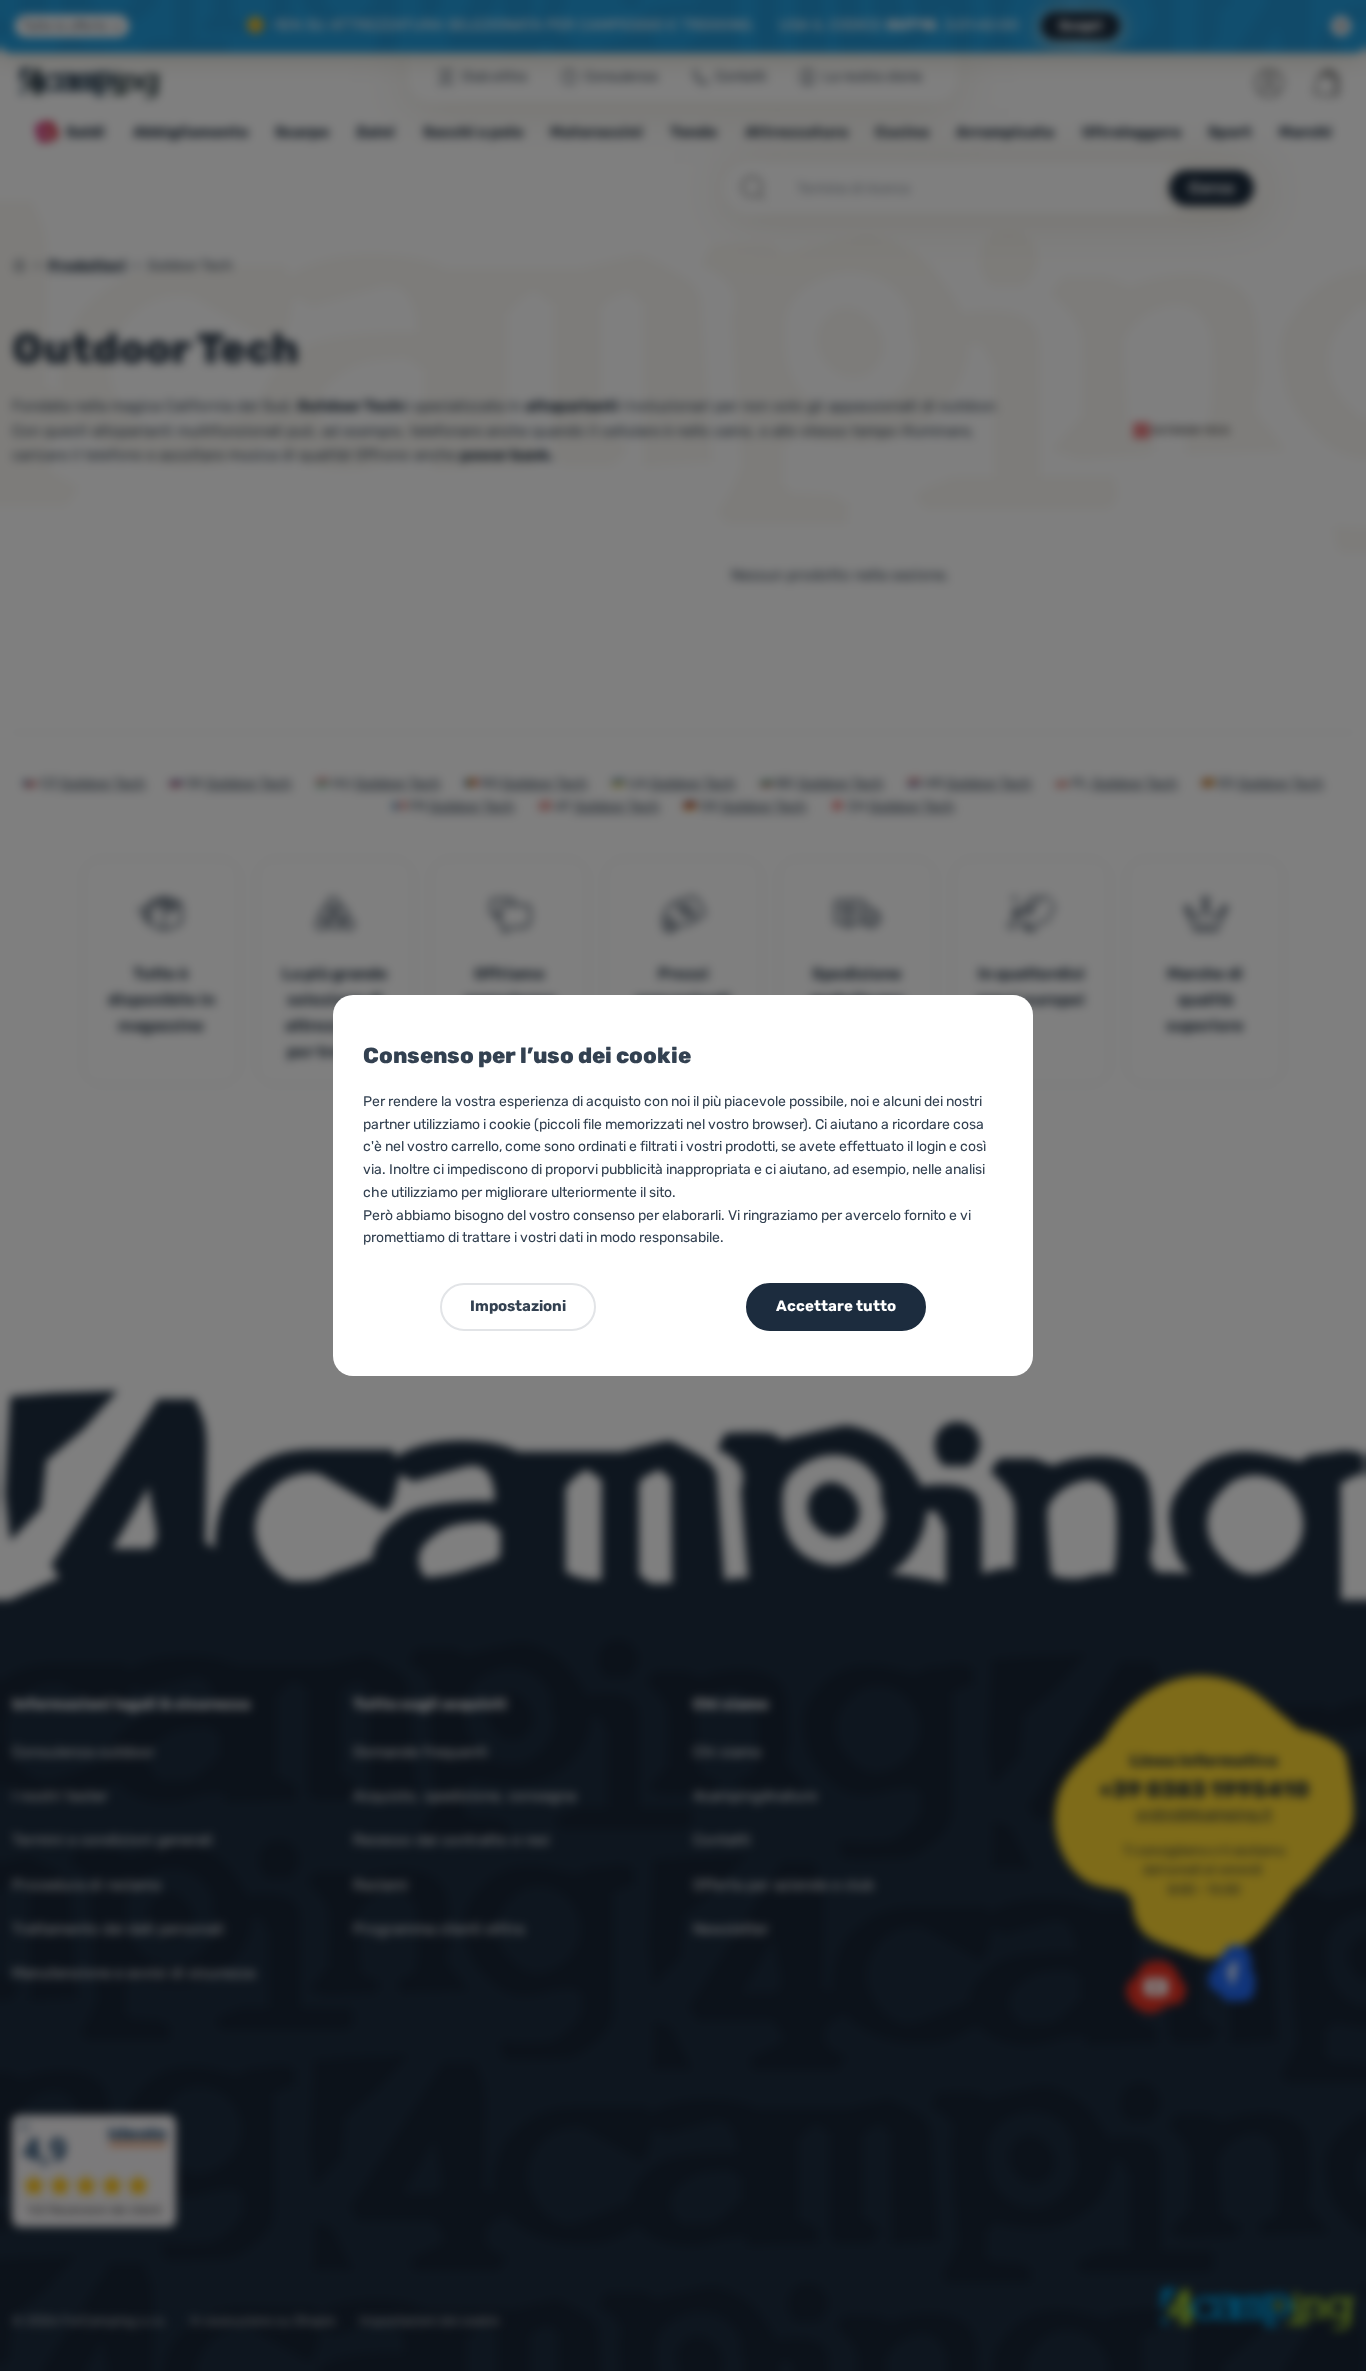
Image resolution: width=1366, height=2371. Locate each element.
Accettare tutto (836, 1306)
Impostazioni (518, 1306)
